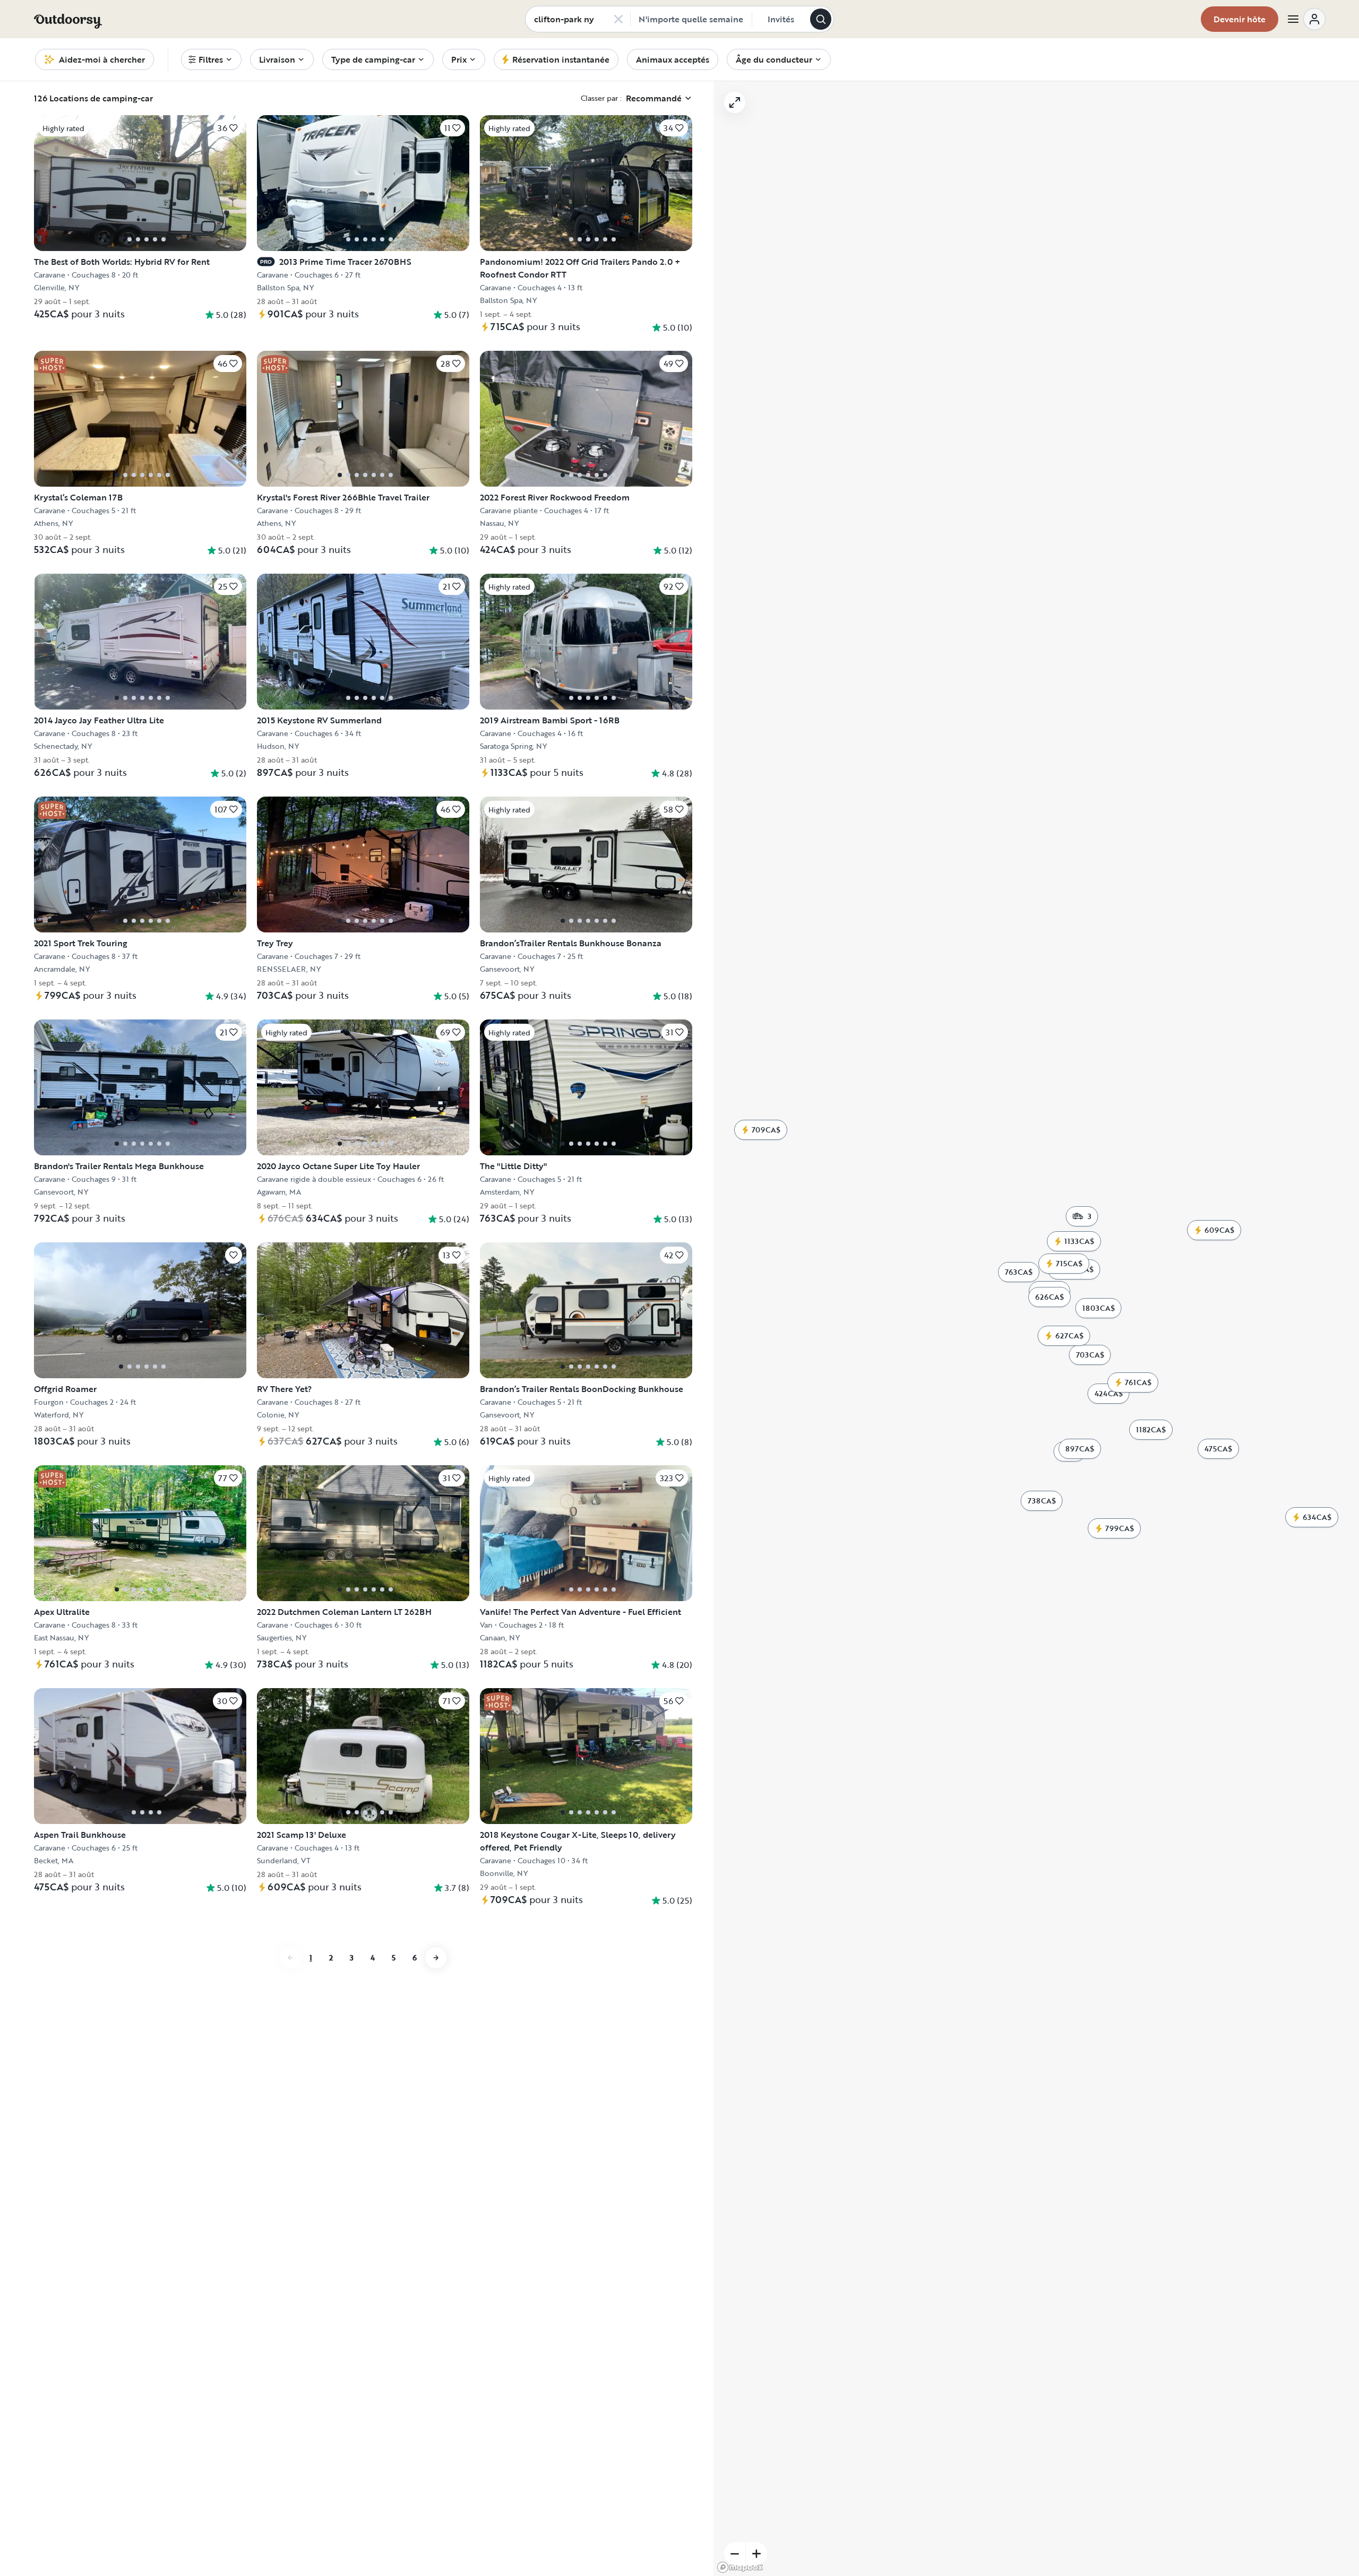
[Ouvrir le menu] (1306, 19)
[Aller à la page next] (436, 1958)
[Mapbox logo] (740, 2567)
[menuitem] (211, 59)
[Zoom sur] (756, 2554)
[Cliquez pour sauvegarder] (234, 1255)
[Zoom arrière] (735, 2554)
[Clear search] (618, 19)
